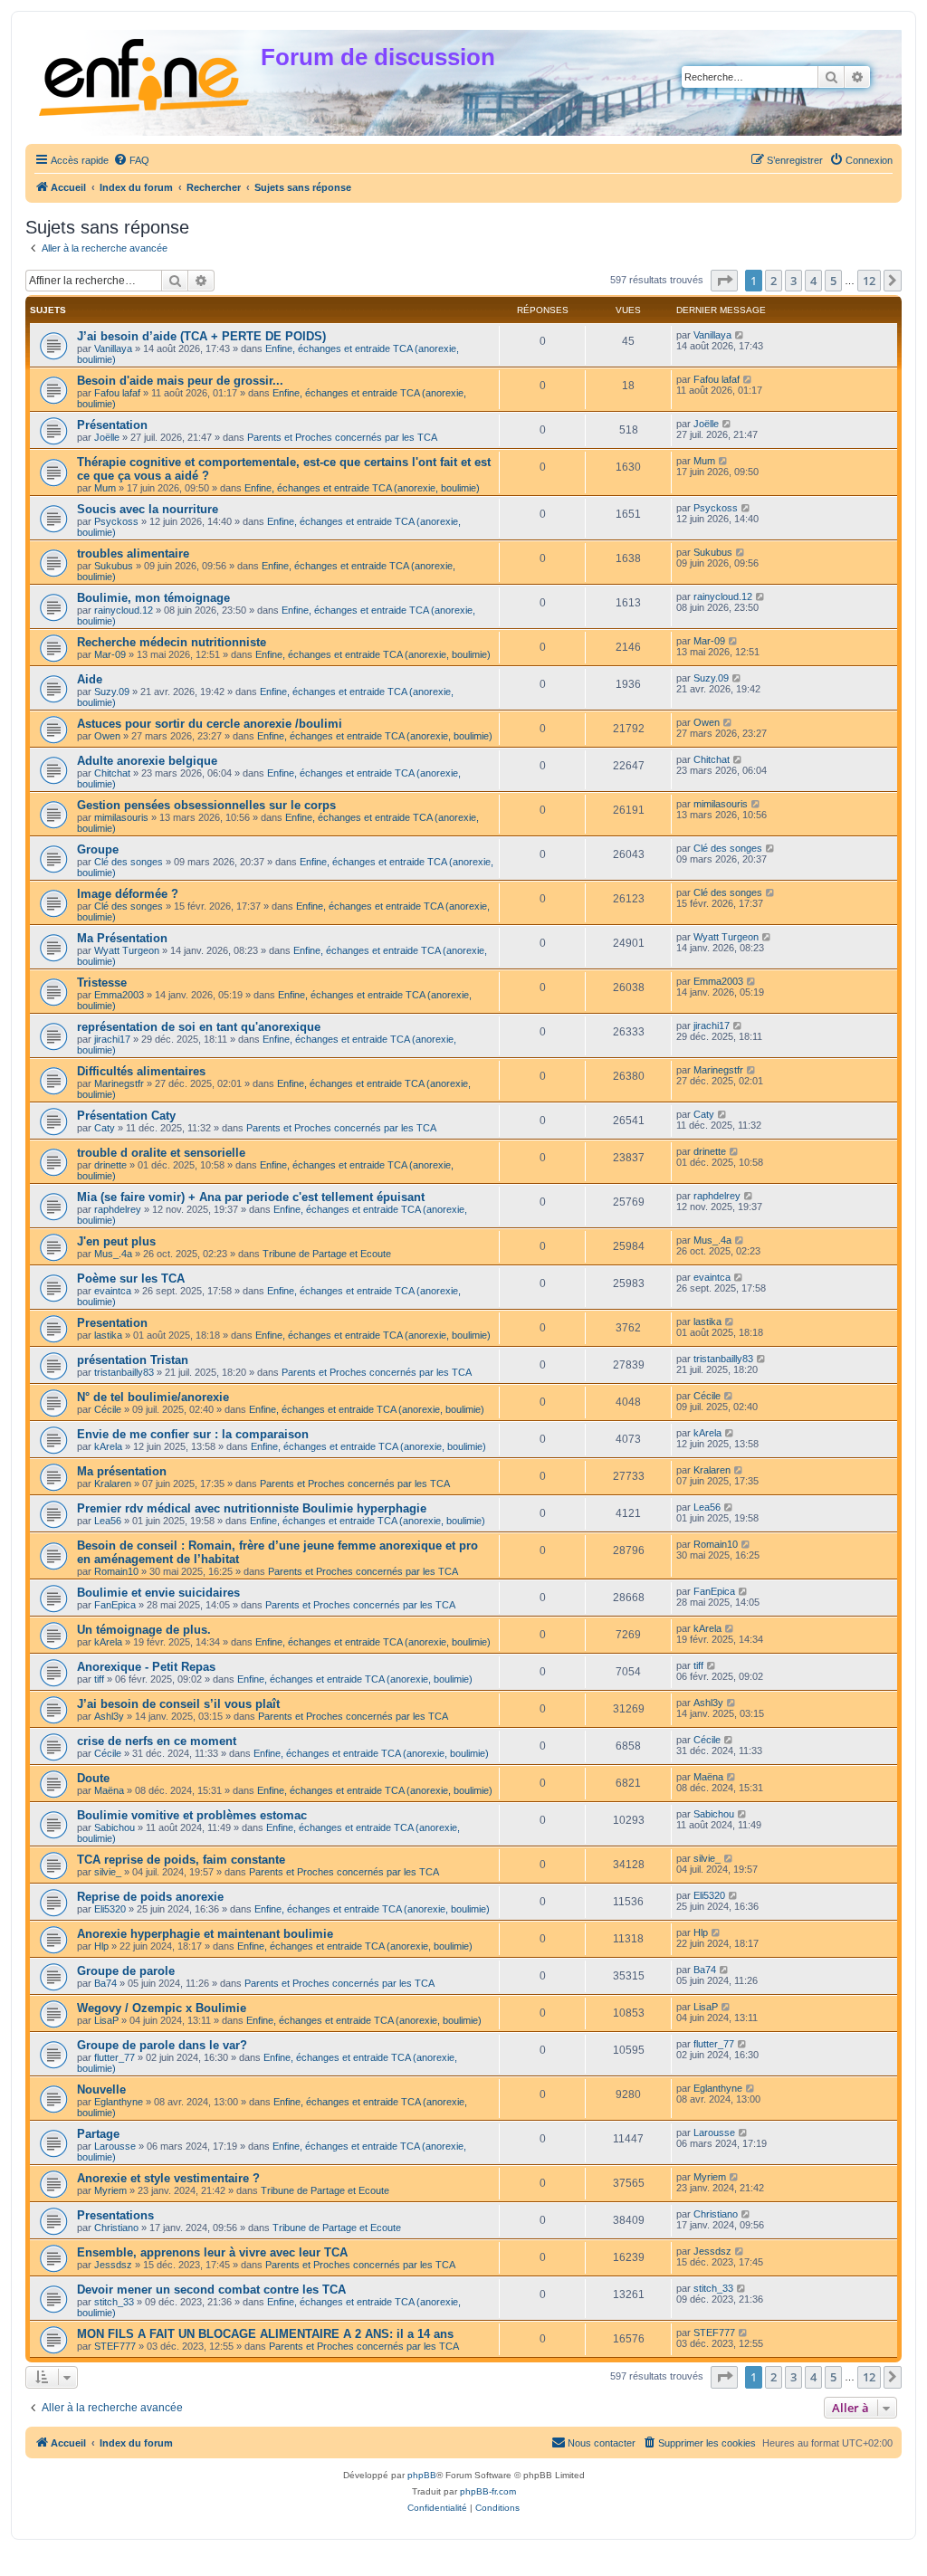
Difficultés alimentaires (141, 1071)
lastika (108, 1335)
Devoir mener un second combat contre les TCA (211, 2290)
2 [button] (774, 281)
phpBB (422, 2475)
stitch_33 (114, 2302)
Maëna (109, 1790)
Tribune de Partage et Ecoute (327, 1254)
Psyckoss (116, 521)
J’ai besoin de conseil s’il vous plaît (178, 1704)
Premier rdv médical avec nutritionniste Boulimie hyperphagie (252, 1508)
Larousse (115, 2146)
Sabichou (115, 1827)
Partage (98, 2134)
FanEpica (115, 1605)
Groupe (98, 849)
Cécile (108, 1409)
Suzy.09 (112, 692)
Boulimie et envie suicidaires (158, 1593)
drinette (110, 1165)
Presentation (112, 1323)
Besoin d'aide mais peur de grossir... (180, 381)
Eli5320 (110, 1909)
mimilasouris (121, 817)
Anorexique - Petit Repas (146, 1667)
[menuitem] (131, 160)
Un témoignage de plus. (144, 1630)
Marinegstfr (119, 1083)
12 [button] (869, 281)
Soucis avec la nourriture (148, 509)
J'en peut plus (116, 1241)
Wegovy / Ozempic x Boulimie (162, 2008)
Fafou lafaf (117, 393)
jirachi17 (112, 1039)
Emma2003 (119, 995)
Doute (93, 1778)
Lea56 (108, 1521)
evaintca (113, 1291)
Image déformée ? (128, 894)
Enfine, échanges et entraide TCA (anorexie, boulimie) (362, 488)
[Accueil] (145, 74)
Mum (105, 488)
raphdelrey (118, 1209)
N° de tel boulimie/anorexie (153, 1397)
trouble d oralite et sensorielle (161, 1153)
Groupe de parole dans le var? (162, 2045)
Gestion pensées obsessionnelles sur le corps (206, 805)
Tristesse (102, 983)
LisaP (106, 2020)
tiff (99, 1679)
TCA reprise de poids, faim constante (181, 1860)
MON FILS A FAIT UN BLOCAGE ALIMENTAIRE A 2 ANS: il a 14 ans (265, 2334)
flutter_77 (115, 2057)
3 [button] (793, 281)
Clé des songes (129, 862)
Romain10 (116, 1571)
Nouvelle (101, 2089)
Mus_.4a (113, 1254)
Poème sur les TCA (131, 1278)
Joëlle (107, 437)
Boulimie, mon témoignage (153, 598)
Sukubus (114, 566)
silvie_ (108, 1872)
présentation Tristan (133, 1360)
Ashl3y (109, 1716)
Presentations (115, 2215)
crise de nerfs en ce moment (157, 1741)
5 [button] (833, 281)
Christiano (116, 2228)
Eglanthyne (119, 2102)
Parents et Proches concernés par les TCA (342, 437)
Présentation (112, 425)
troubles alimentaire (133, 553)
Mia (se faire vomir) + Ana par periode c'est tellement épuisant (251, 1197)
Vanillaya (113, 348)
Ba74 (105, 1983)
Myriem (110, 2190)
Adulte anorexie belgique (147, 761)
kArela (108, 1446)
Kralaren (113, 1484)
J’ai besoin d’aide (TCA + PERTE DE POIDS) (201, 336)
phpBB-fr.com (488, 2491)
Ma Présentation (122, 938)
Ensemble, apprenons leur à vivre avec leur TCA (212, 2252)
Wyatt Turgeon (127, 950)
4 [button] (813, 281)
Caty (105, 1128)
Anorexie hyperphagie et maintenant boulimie (205, 1934)
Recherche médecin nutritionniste (172, 642)
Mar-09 (110, 654)
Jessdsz (113, 2265)
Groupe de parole (126, 1971)
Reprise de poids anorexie (150, 1897)
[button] (724, 281)
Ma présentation (122, 1471)
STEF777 (115, 2346)
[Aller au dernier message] (740, 335)
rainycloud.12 (124, 610)
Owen (107, 736)
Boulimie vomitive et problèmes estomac (192, 1815)
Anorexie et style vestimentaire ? (168, 2178)
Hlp (101, 1946)
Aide (90, 679)
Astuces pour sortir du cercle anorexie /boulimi (210, 724)
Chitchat (112, 773)
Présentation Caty (126, 1116)
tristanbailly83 (124, 1372)
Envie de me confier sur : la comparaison (193, 1434)
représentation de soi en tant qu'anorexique (199, 1027)
